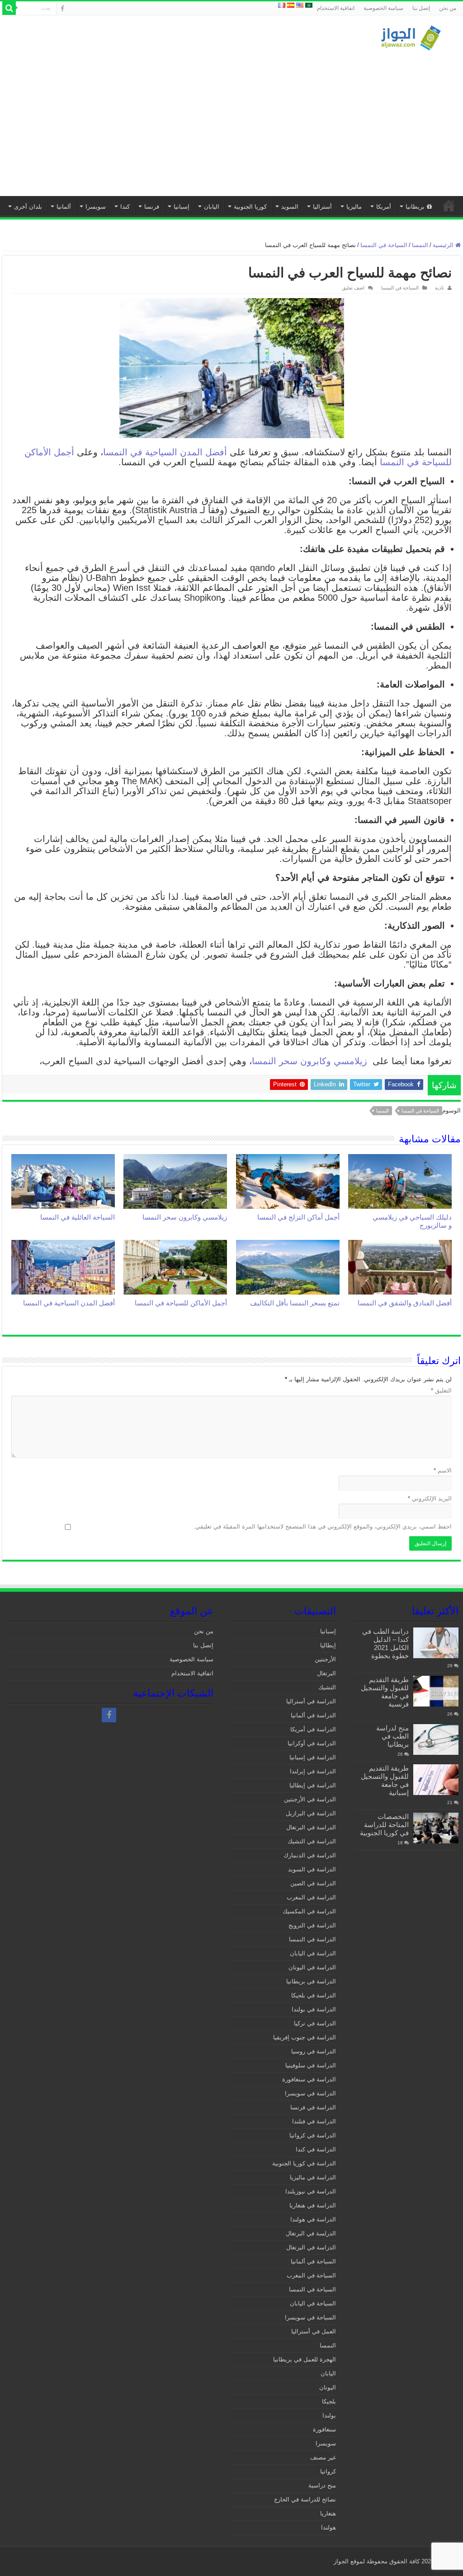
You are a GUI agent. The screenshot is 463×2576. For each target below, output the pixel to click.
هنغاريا (328, 2513)
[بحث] (9, 8)
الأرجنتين (325, 1659)
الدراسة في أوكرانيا (312, 1743)
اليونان (328, 2387)
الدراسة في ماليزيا (313, 2177)
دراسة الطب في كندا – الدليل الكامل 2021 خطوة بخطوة (385, 1643)
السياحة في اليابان (313, 2303)
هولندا (328, 2527)
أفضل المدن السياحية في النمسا (165, 452)
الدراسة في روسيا (314, 2051)
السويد (290, 207)
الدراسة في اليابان (313, 1953)
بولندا (329, 2415)
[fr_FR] (282, 5)
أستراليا (322, 207)
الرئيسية (449, 206)
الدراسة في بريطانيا (311, 1981)
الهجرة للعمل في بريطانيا (305, 2359)
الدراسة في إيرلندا (313, 1771)
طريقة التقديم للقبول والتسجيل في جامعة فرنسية (385, 1692)
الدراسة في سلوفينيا (311, 2065)
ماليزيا (354, 207)
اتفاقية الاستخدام (336, 8)
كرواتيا (328, 2471)
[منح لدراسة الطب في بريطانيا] (436, 1739)
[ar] (309, 5)
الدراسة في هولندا (313, 2219)
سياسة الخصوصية (383, 8)
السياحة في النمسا (384, 245)
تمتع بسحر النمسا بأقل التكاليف (295, 1303)
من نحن (448, 8)
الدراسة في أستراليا (311, 1701)
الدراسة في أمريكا (313, 1729)
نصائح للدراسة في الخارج (305, 2499)
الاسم (443, 1470)
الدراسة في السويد (312, 1869)
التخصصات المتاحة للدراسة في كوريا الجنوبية (384, 1825)
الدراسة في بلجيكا (314, 1995)
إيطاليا (328, 1645)
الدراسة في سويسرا (310, 2093)
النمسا (420, 245)
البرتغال (326, 1673)
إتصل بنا (421, 8)
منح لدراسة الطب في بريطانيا (392, 1736)
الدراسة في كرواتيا (313, 2135)
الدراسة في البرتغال (311, 1827)
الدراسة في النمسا (312, 1939)
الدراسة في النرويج (312, 1925)
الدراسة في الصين (313, 1883)
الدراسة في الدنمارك (310, 1855)
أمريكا (384, 207)
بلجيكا (329, 2401)
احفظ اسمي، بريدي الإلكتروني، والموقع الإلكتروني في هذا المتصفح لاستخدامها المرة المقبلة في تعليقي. (323, 1526)
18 (400, 1843)
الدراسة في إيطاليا (313, 1785)
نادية (439, 288)
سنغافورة (324, 2429)
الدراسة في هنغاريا (313, 2205)
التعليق (441, 1391)
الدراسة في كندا (316, 2149)
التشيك (327, 1687)
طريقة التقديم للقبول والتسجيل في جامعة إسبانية (385, 1780)
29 (450, 1666)
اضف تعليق (353, 288)
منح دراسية (322, 2485)
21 (450, 1802)
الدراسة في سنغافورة (309, 2079)
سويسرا (96, 207)
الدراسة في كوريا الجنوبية (304, 2163)
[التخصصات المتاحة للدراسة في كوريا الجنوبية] (436, 1828)
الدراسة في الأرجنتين (310, 1799)
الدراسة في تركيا (315, 2023)
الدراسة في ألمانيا (313, 1715)
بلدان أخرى (28, 207)
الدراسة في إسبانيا (313, 1757)
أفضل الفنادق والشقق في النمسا (405, 1303)
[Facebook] (62, 9)
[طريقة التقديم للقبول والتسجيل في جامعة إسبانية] (436, 1780)
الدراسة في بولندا (314, 2009)
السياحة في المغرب (311, 2275)
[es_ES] (291, 5)
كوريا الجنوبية (250, 207)
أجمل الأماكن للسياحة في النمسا (181, 1303)
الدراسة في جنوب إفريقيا (305, 2037)
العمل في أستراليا (314, 2331)
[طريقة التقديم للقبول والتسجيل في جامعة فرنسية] (436, 1691)
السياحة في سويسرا (310, 2317)
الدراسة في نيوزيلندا (311, 2191)
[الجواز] (411, 36)
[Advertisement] (231, 119)
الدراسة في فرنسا (313, 2107)
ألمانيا (64, 207)
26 (450, 1714)
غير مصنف (323, 2457)
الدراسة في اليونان (312, 1967)
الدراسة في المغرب (311, 1897)
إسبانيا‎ (182, 207)
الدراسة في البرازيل (311, 1813)
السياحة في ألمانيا (313, 2261)
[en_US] (300, 5)
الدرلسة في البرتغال (311, 2233)
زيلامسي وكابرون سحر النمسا (309, 1061)
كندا (125, 207)
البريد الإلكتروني (430, 1498)
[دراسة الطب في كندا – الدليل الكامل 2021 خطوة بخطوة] (436, 1643)
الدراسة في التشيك (312, 1841)
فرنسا (152, 207)
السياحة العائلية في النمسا (78, 1217)
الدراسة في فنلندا (314, 2121)
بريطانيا (415, 207)
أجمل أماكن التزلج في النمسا (298, 1217)
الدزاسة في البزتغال (311, 2247)
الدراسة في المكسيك (309, 1911)
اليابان (212, 207)
